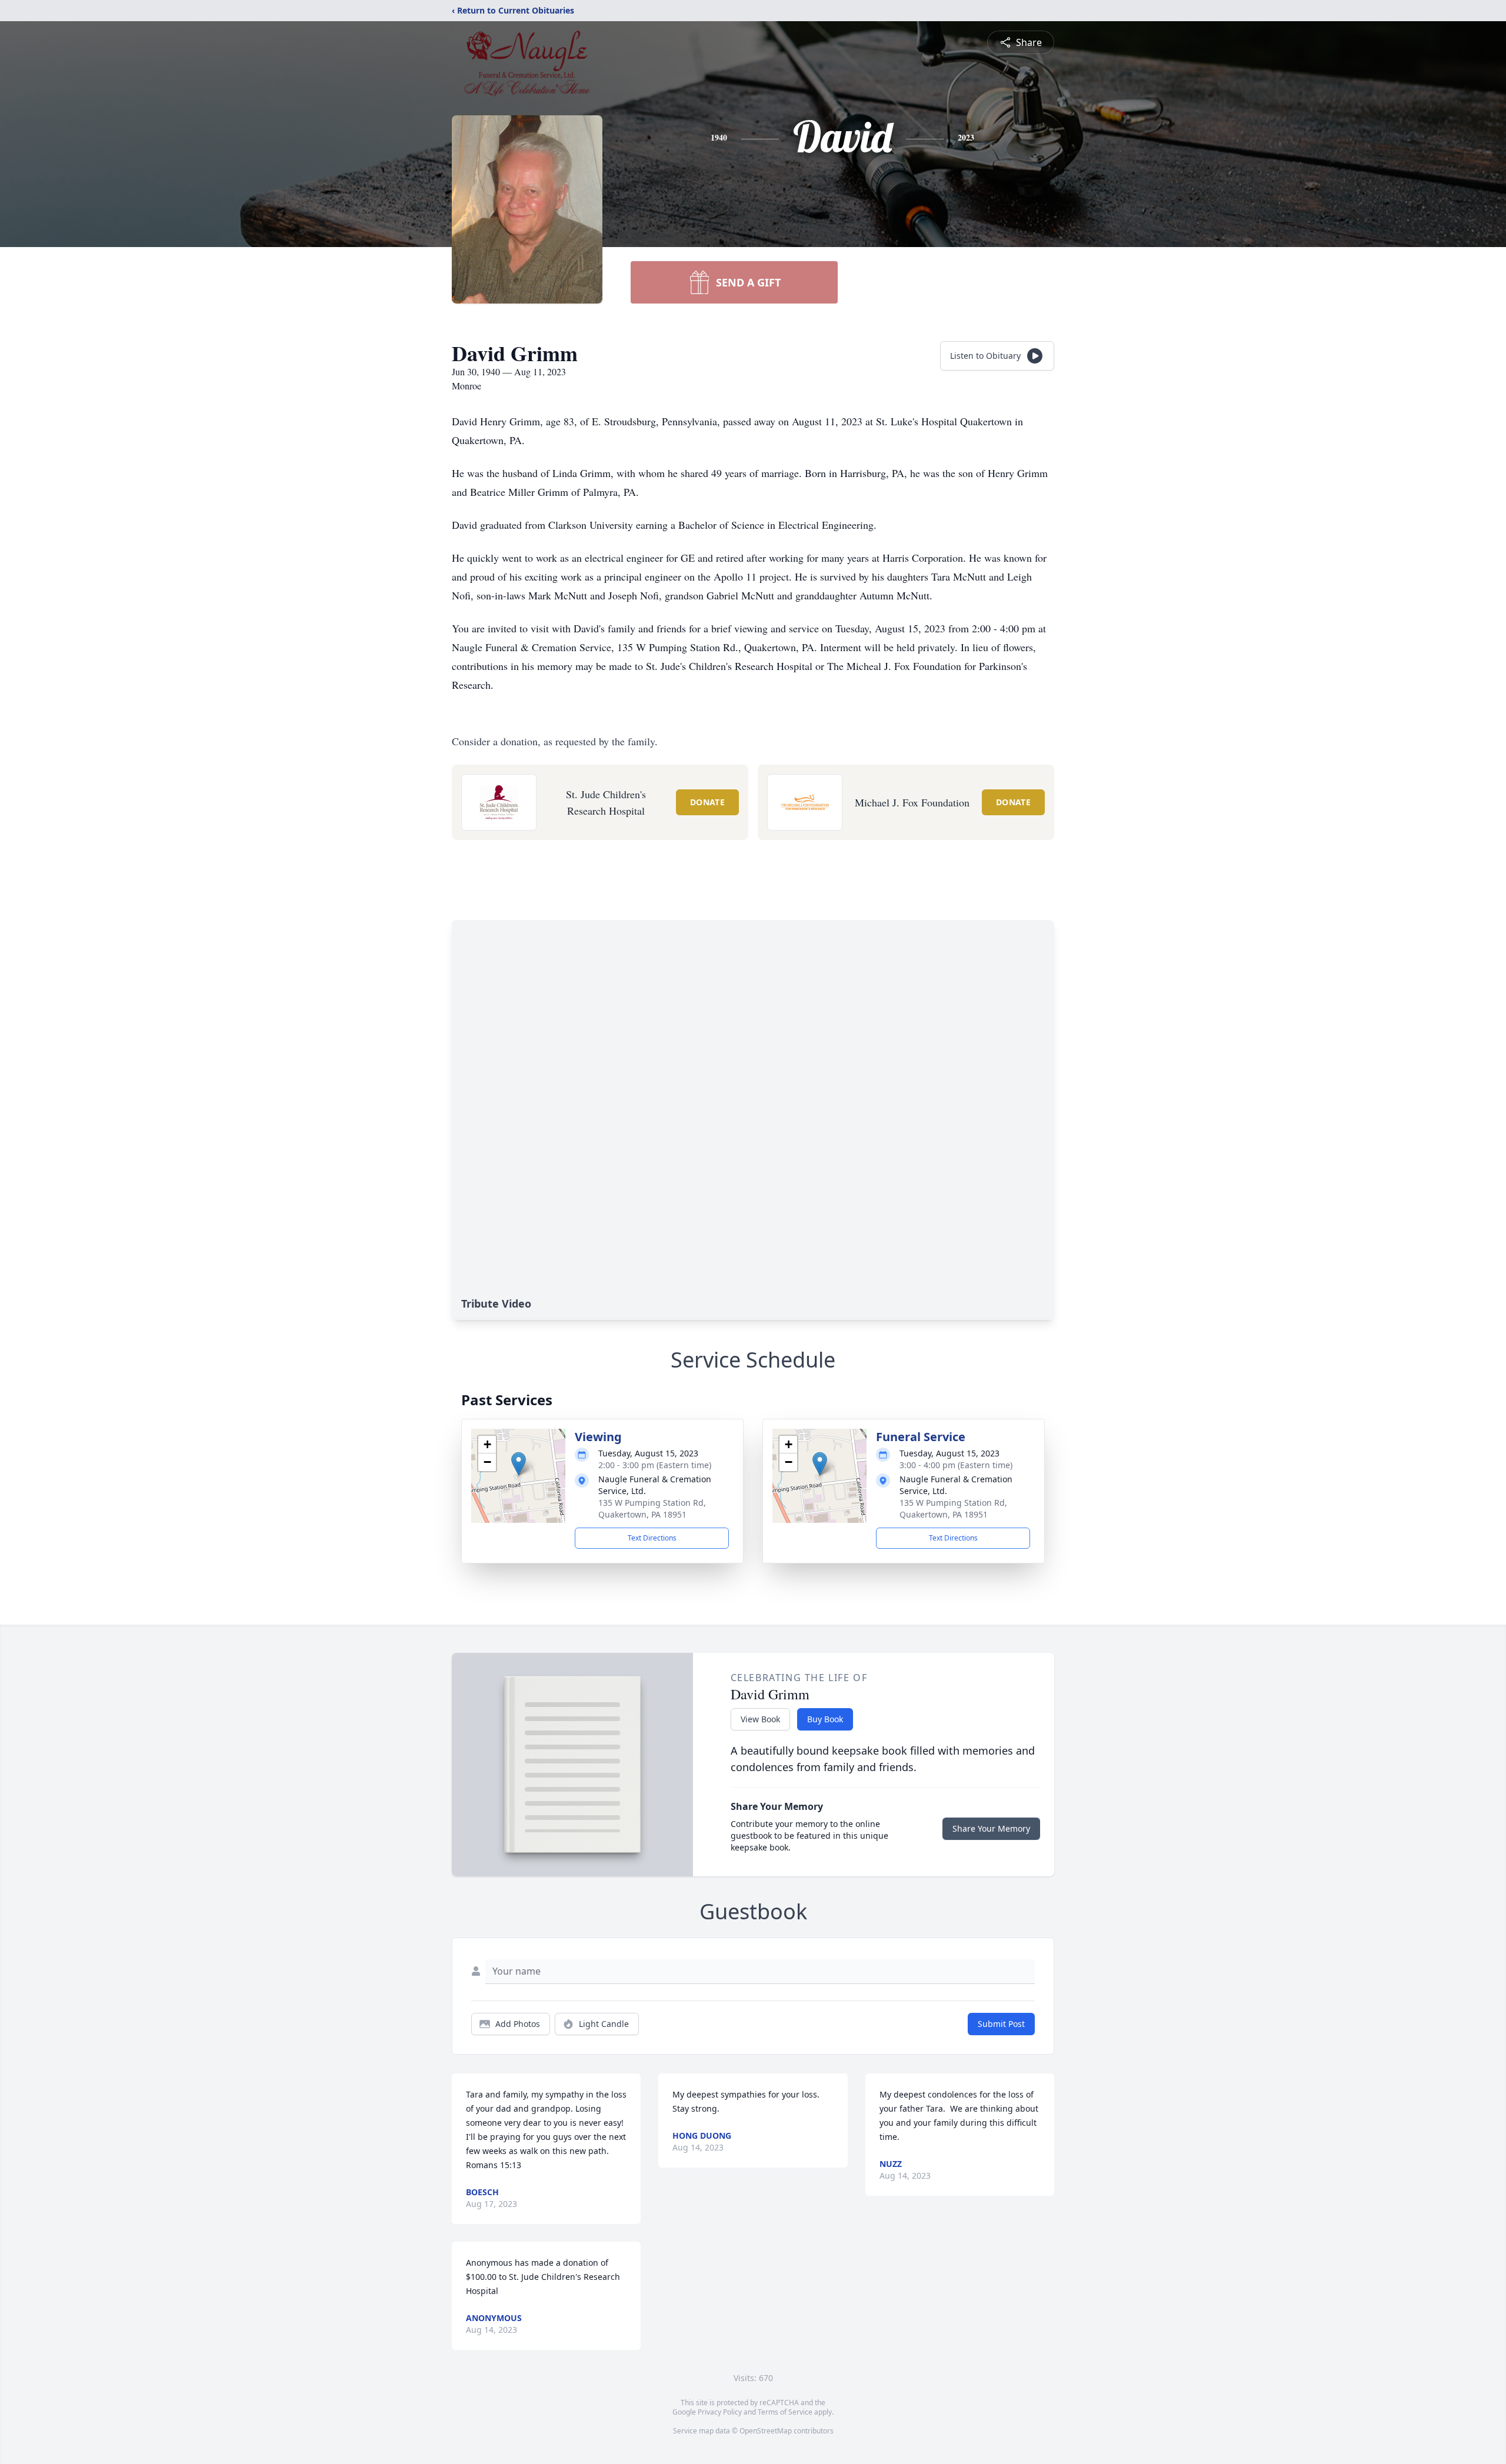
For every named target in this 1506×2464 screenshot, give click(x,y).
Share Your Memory (991, 1828)
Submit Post (1001, 2024)
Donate (707, 802)
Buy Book (825, 1719)
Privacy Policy (720, 2412)
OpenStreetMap (766, 2431)
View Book (760, 1719)
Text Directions (652, 1538)
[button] (519, 1464)
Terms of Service (785, 2412)
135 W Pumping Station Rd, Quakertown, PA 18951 (652, 1508)
